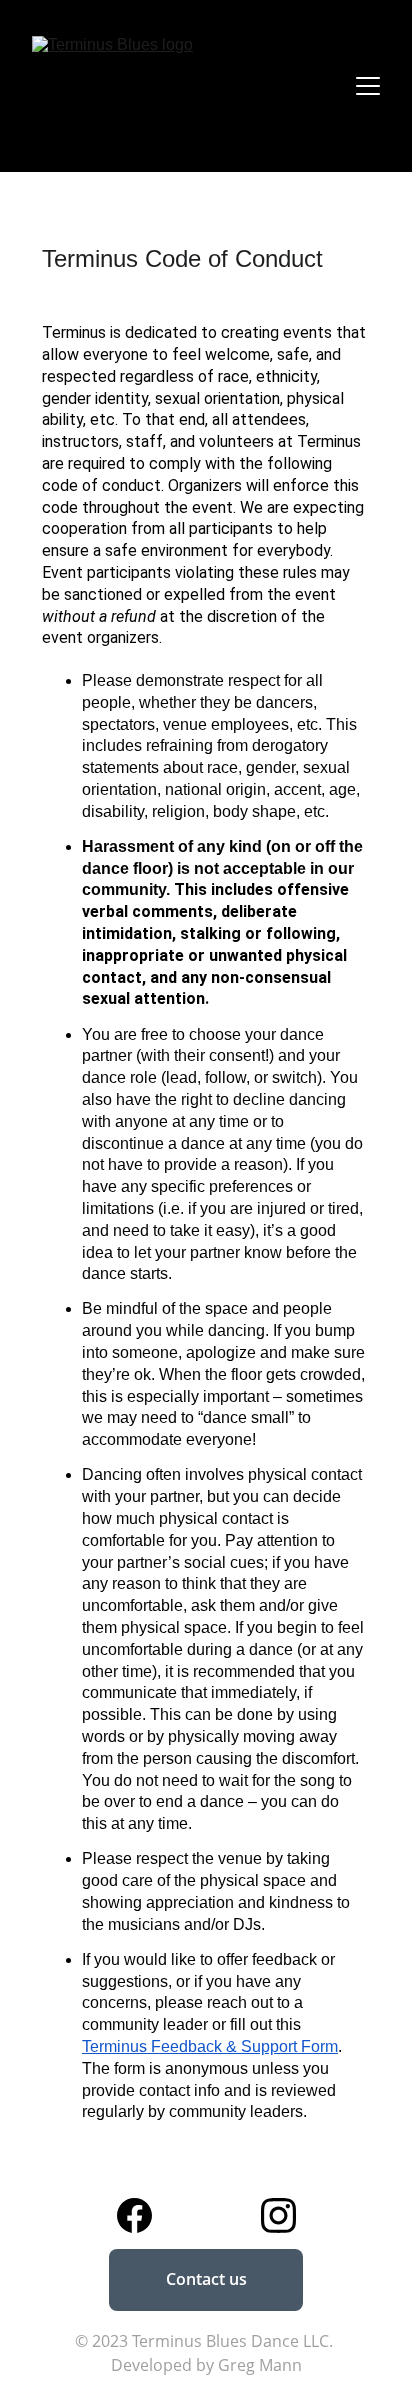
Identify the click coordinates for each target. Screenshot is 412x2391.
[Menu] (368, 86)
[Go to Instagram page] (278, 2215)
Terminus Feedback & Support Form (210, 2046)
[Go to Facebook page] (134, 2215)
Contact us (206, 2279)
